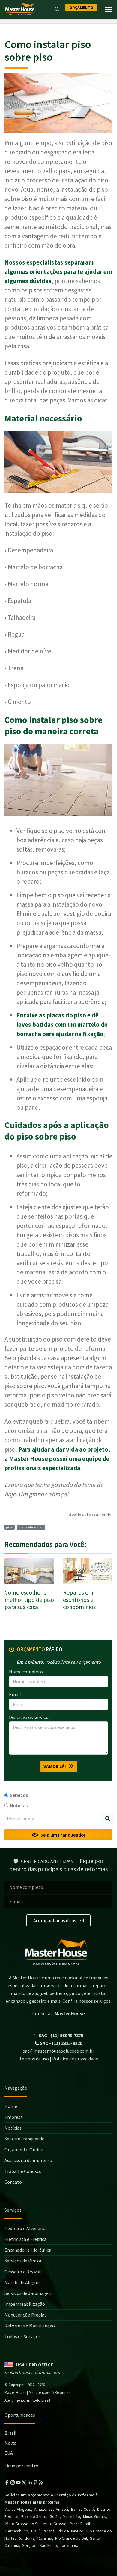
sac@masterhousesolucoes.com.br (58, 2051)
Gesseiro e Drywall (23, 2272)
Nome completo (26, 1672)
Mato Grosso (55, 2524)
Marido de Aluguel (23, 2282)
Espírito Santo (34, 2517)
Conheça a (59, 2013)
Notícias (19, 1805)
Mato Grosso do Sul (23, 2524)
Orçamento (81, 8)
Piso (10, 1527)
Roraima (45, 2538)
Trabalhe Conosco (23, 2171)
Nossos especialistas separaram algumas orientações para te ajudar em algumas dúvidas (58, 272)
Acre (10, 2510)
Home (11, 2106)
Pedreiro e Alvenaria (25, 2228)
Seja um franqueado (25, 2139)
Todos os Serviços (23, 2336)
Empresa (14, 2117)
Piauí (35, 2531)
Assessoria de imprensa (28, 2160)
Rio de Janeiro (70, 2531)
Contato (13, 2182)
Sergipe (29, 2546)
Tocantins (69, 2546)
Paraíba (87, 2524)
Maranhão (71, 2517)
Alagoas (24, 2510)
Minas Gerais (94, 2517)
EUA (9, 2453)
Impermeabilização (25, 2304)
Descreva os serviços (30, 1717)
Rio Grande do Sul (71, 2538)
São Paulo (48, 2546)
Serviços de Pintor (23, 2261)
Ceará (89, 2510)
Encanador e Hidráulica (28, 2250)
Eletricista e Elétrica (25, 2239)
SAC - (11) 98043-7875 (61, 2035)
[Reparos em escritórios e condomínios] (88, 1571)
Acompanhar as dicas (55, 1920)
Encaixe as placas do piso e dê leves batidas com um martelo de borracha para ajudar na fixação (62, 1025)
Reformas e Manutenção (30, 2326)
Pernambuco (17, 2531)
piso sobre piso (31, 1527)
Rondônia (26, 2538)
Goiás (55, 2517)
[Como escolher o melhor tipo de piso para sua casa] (29, 1571)
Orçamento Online (24, 2149)
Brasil (10, 2433)
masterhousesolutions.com (32, 2373)
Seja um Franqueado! (61, 1835)
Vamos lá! (56, 1766)
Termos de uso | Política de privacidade (59, 2059)
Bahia (76, 2510)
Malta (10, 2443)
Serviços (19, 1795)
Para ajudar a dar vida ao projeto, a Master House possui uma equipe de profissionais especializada (57, 1459)
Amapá (62, 2510)
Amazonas (43, 2510)
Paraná (49, 2531)
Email (15, 1694)
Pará (73, 2524)
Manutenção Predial (25, 2315)
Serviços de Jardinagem (29, 2293)
